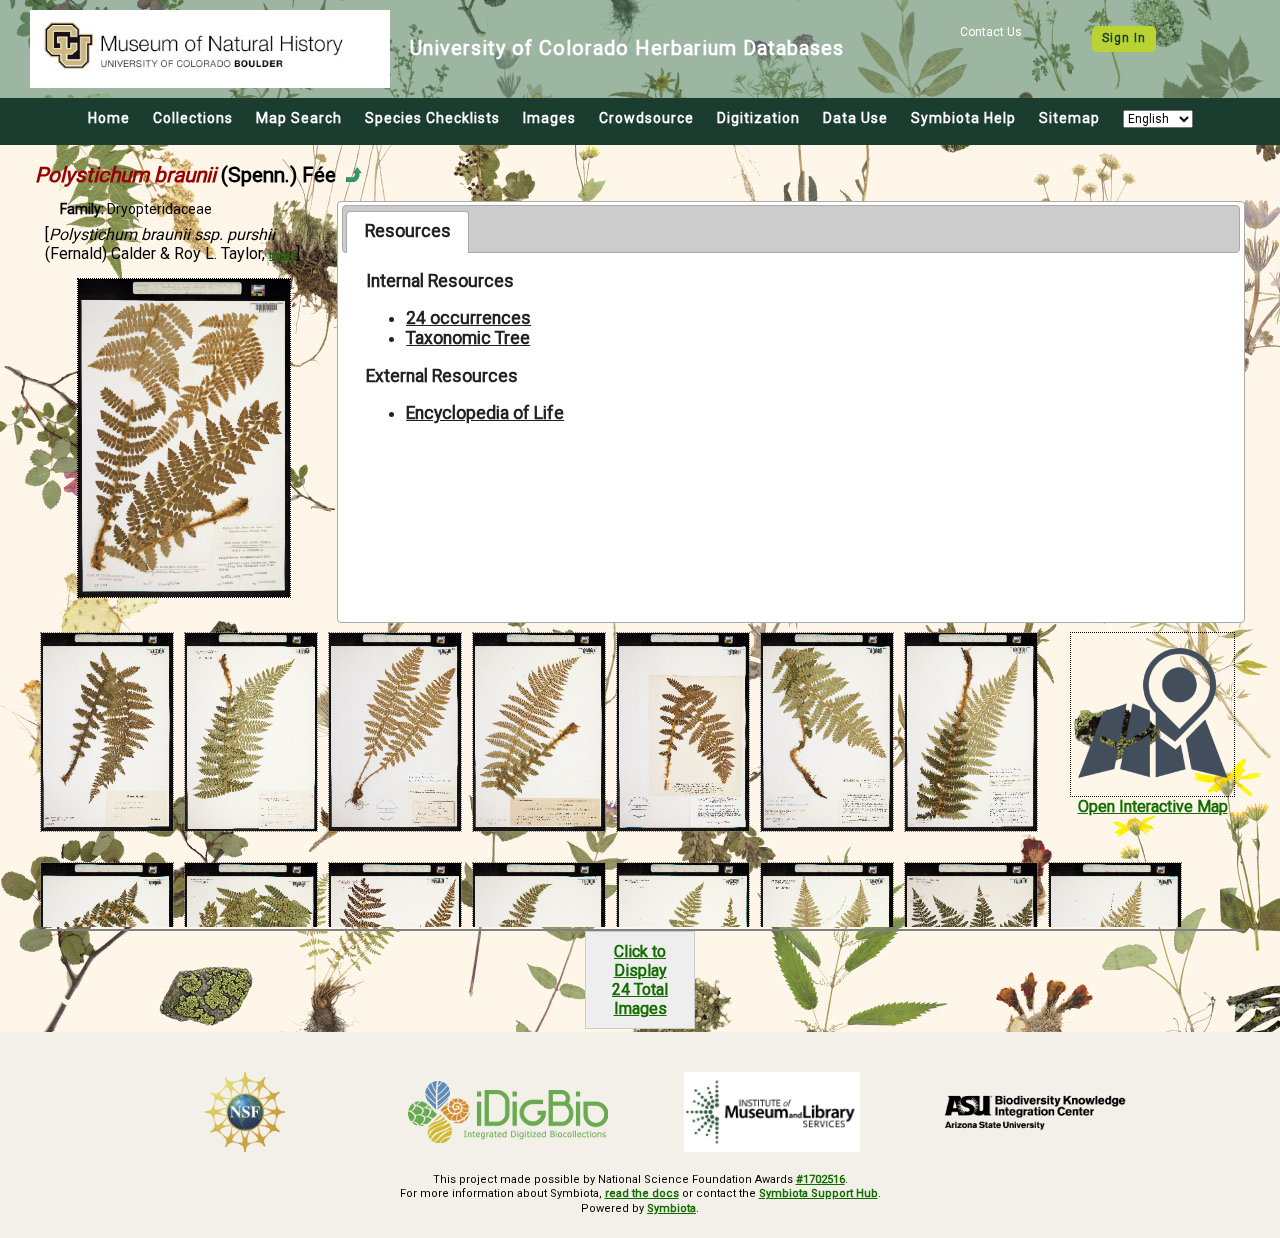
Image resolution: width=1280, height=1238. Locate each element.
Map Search (299, 118)
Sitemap (1069, 118)
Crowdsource (646, 118)
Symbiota (671, 1208)
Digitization (758, 118)
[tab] (407, 232)
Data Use (855, 118)
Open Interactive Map (1153, 806)
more (282, 255)
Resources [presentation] (408, 231)
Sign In (1124, 38)
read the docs (642, 1193)
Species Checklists (432, 118)
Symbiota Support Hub (818, 1193)
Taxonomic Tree (468, 338)
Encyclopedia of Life (485, 413)
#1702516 (820, 1179)
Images (549, 118)
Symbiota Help (963, 118)
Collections (193, 118)
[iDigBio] (509, 1112)
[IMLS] (772, 1112)
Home (109, 118)
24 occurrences (468, 318)
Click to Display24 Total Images (640, 980)
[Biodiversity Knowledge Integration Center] (1036, 1112)
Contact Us (991, 32)
